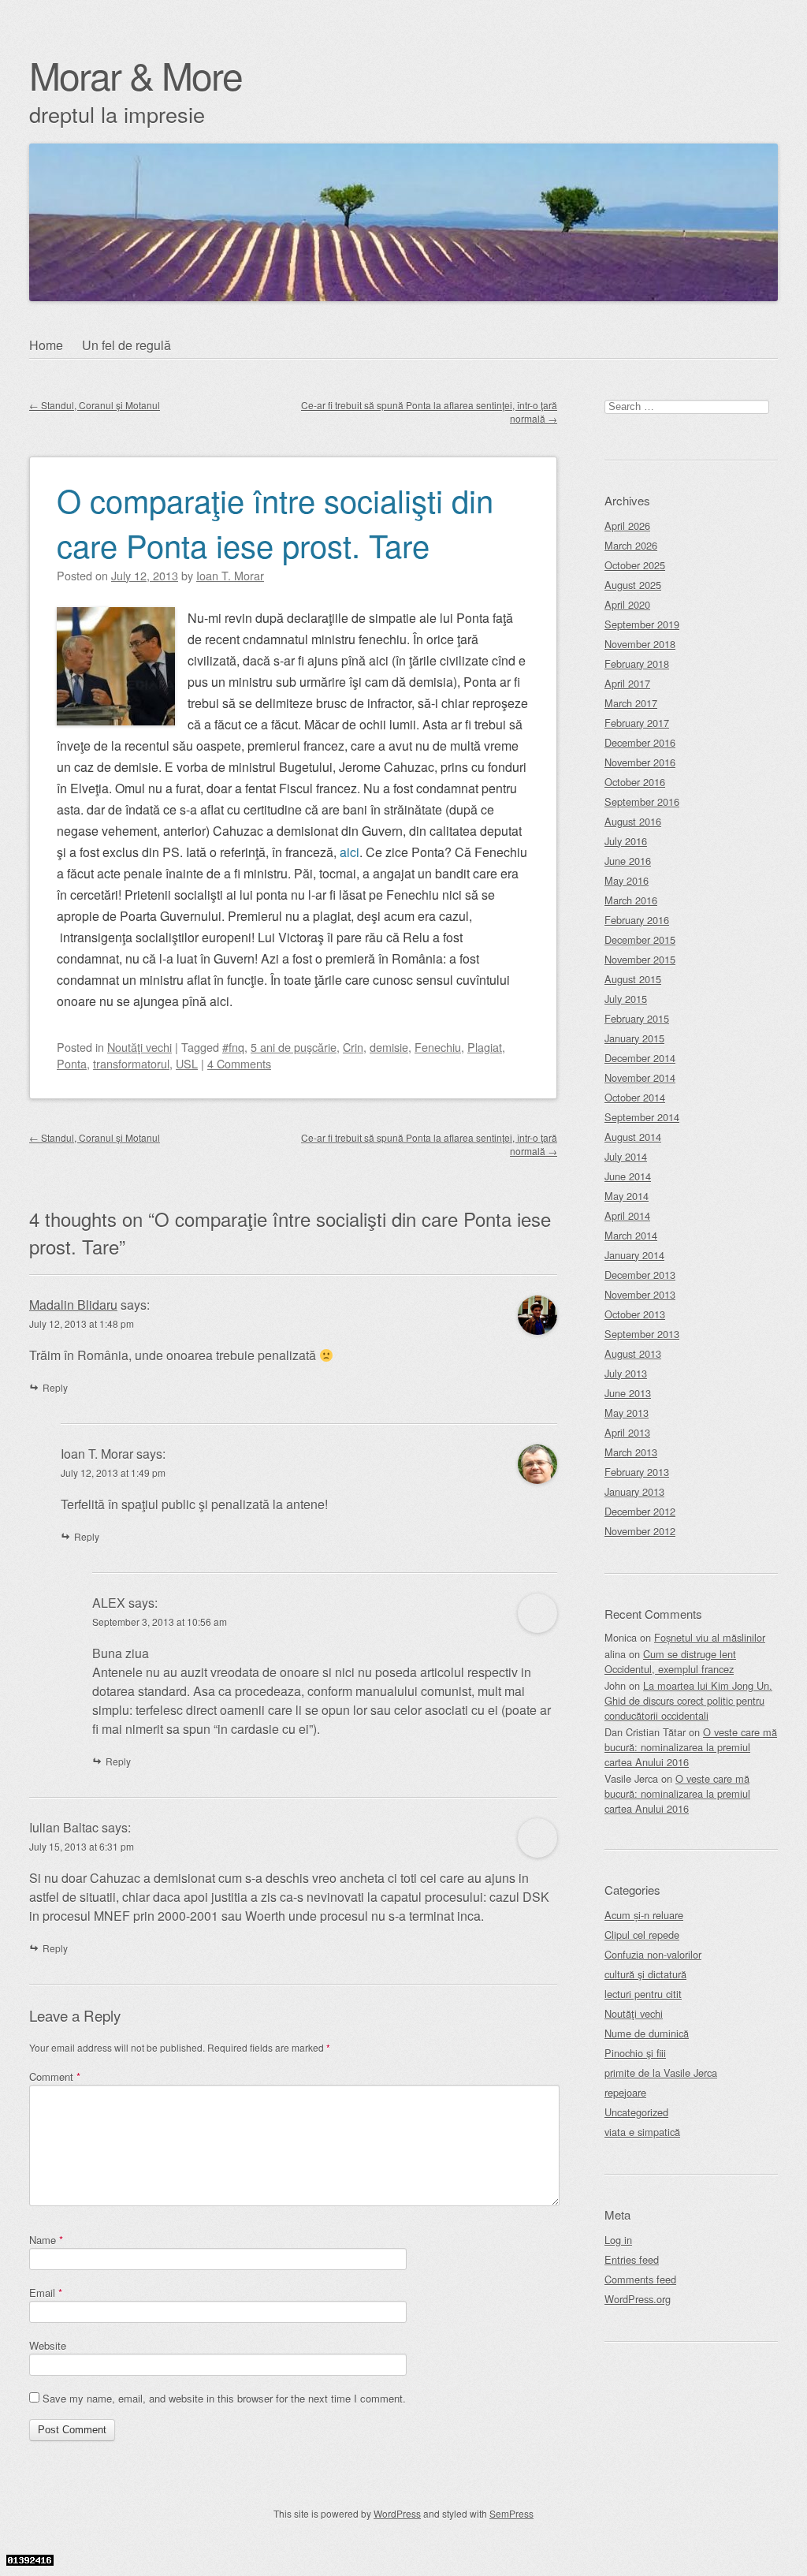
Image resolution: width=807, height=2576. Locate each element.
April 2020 (627, 604)
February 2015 (637, 1018)
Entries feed (632, 2259)
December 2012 (640, 1511)
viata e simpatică (642, 2132)
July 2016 (626, 841)
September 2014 (642, 1117)
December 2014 (640, 1058)
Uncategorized (636, 2112)
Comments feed (640, 2279)
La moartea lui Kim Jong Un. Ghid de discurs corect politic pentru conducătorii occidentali (688, 1700)
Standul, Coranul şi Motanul (95, 405)
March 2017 (631, 703)
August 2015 (633, 979)
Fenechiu (438, 1047)
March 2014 (631, 1235)
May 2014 (627, 1196)
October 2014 (635, 1097)
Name (46, 2240)
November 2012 (640, 1531)
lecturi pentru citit (643, 1994)
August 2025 (633, 585)
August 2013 (633, 1353)
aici (350, 852)
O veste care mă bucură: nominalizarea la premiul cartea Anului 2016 (691, 1747)
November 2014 (640, 1077)
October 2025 (635, 565)
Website (48, 2345)
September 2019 (642, 624)
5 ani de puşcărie (294, 1047)
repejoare (625, 2092)
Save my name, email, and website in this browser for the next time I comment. (224, 2398)
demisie (389, 1047)
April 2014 (627, 1215)
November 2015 (640, 959)
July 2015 (626, 999)
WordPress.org (638, 2299)
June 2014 (628, 1176)
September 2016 (642, 802)
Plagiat (485, 1047)
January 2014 (634, 1255)
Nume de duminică (647, 2033)
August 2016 (633, 821)
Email (46, 2293)
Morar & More (136, 75)
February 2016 (637, 920)
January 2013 (634, 1491)
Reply (55, 1387)
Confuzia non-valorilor (653, 1954)
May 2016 (627, 880)
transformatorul (131, 1063)
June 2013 (628, 1393)
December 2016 (640, 742)
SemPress (511, 2513)
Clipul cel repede (642, 1935)
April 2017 (627, 683)
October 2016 (635, 782)
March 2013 (631, 1452)
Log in (618, 2240)
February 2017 (637, 723)
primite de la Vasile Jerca (661, 2073)
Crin (353, 1047)
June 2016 (628, 861)
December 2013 (640, 1275)
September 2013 (642, 1334)
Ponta (72, 1063)
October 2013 (635, 1314)
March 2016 (631, 900)
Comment (55, 2076)
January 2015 (634, 1038)
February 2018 (637, 664)
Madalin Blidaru (73, 1305)
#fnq (233, 1047)
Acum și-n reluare (644, 1915)
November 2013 (640, 1294)
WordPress (397, 2513)
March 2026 (631, 545)
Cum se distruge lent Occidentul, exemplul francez (670, 1661)
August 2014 (633, 1137)
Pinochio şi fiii (635, 2053)
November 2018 (640, 644)
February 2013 (637, 1472)
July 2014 (626, 1156)
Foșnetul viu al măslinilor (710, 1637)
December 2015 (640, 939)
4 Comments (239, 1063)
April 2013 (627, 1432)
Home (46, 345)
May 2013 (627, 1413)
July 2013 (626, 1373)
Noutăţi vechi (139, 1047)
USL (187, 1063)
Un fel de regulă (126, 345)
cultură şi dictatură (645, 1974)
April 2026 (627, 526)
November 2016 (640, 762)
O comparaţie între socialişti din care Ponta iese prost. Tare (275, 522)
